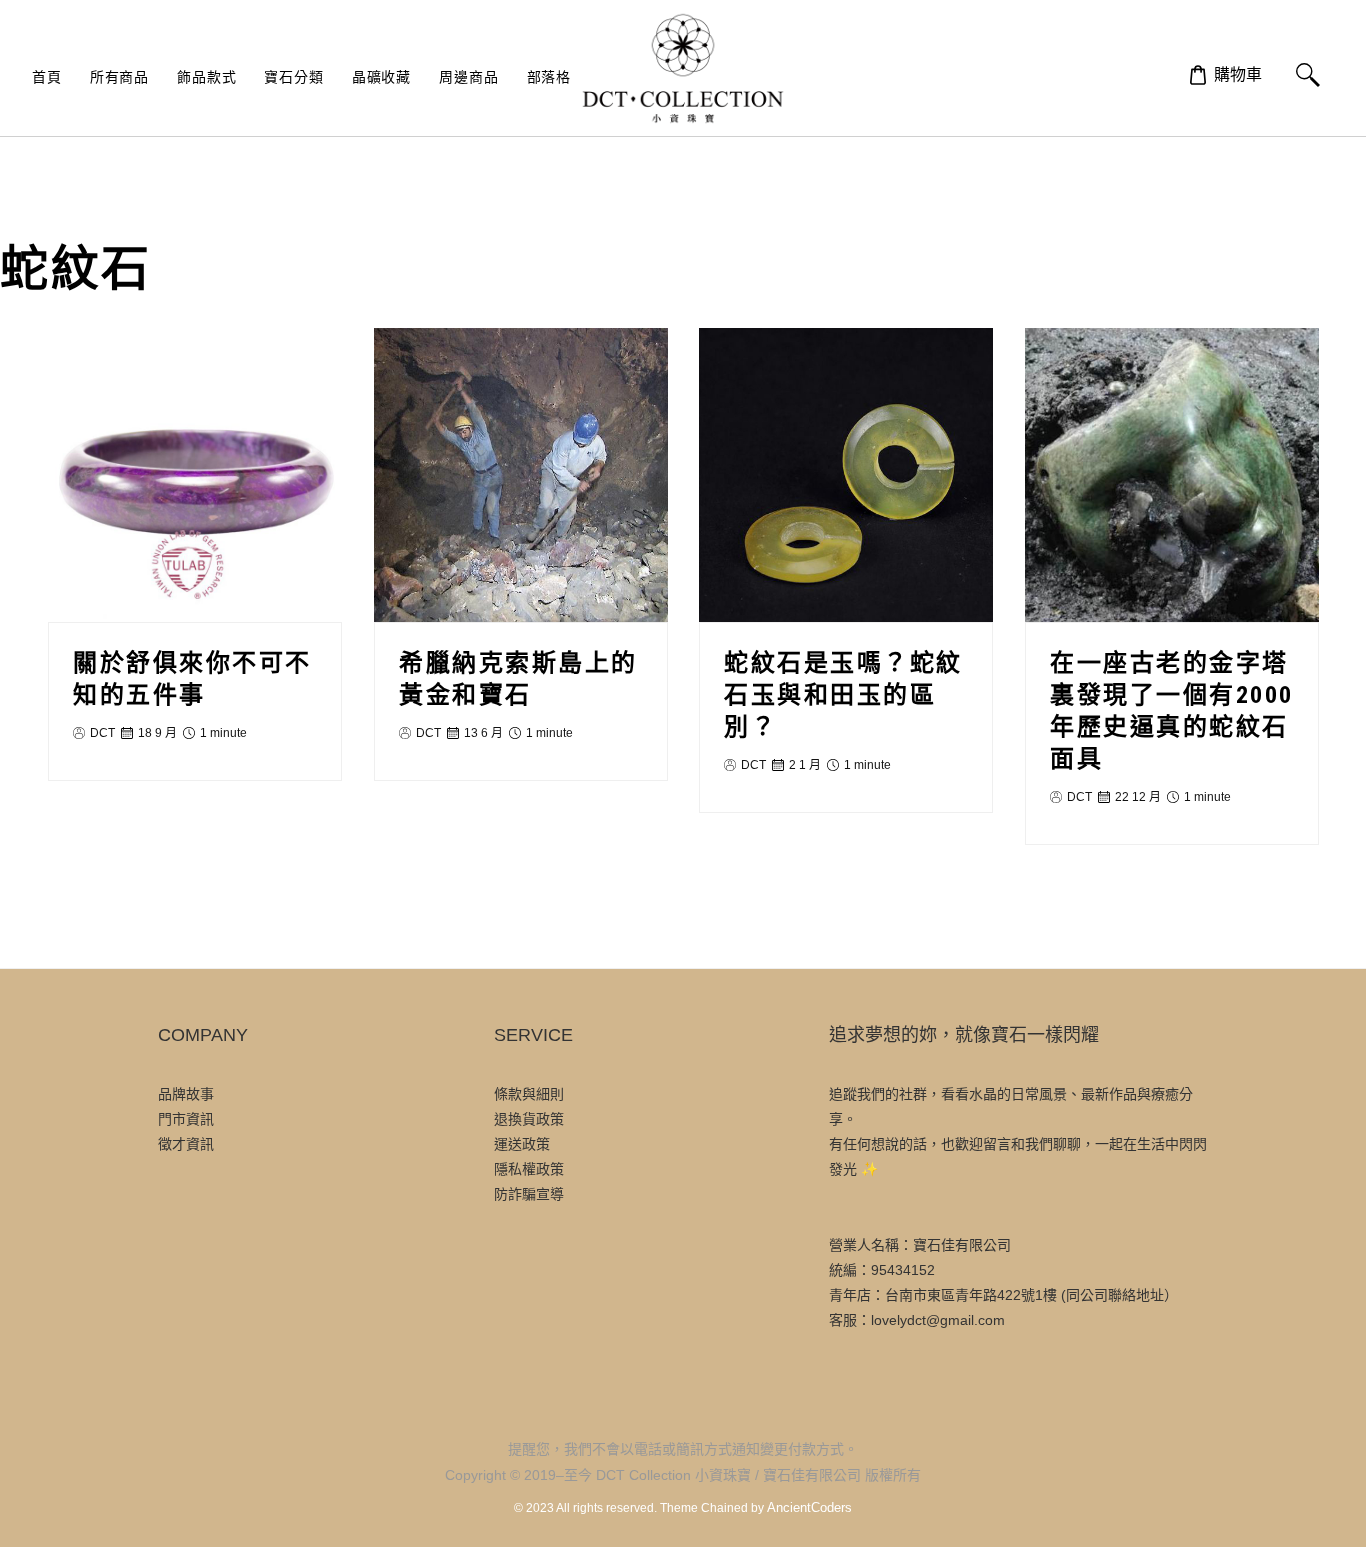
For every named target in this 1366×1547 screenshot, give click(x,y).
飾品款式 (206, 77)
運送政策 (522, 1144)
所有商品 (119, 77)
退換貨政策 (529, 1119)
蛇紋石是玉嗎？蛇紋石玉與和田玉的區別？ (843, 695)
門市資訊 (186, 1119)
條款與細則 (529, 1094)
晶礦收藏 (381, 77)
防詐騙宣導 (529, 1194)
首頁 (47, 77)
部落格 (549, 77)
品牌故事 (186, 1094)
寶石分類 (293, 77)
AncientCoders (808, 1507)
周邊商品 (468, 77)
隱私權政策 (529, 1169)
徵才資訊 (186, 1144)
